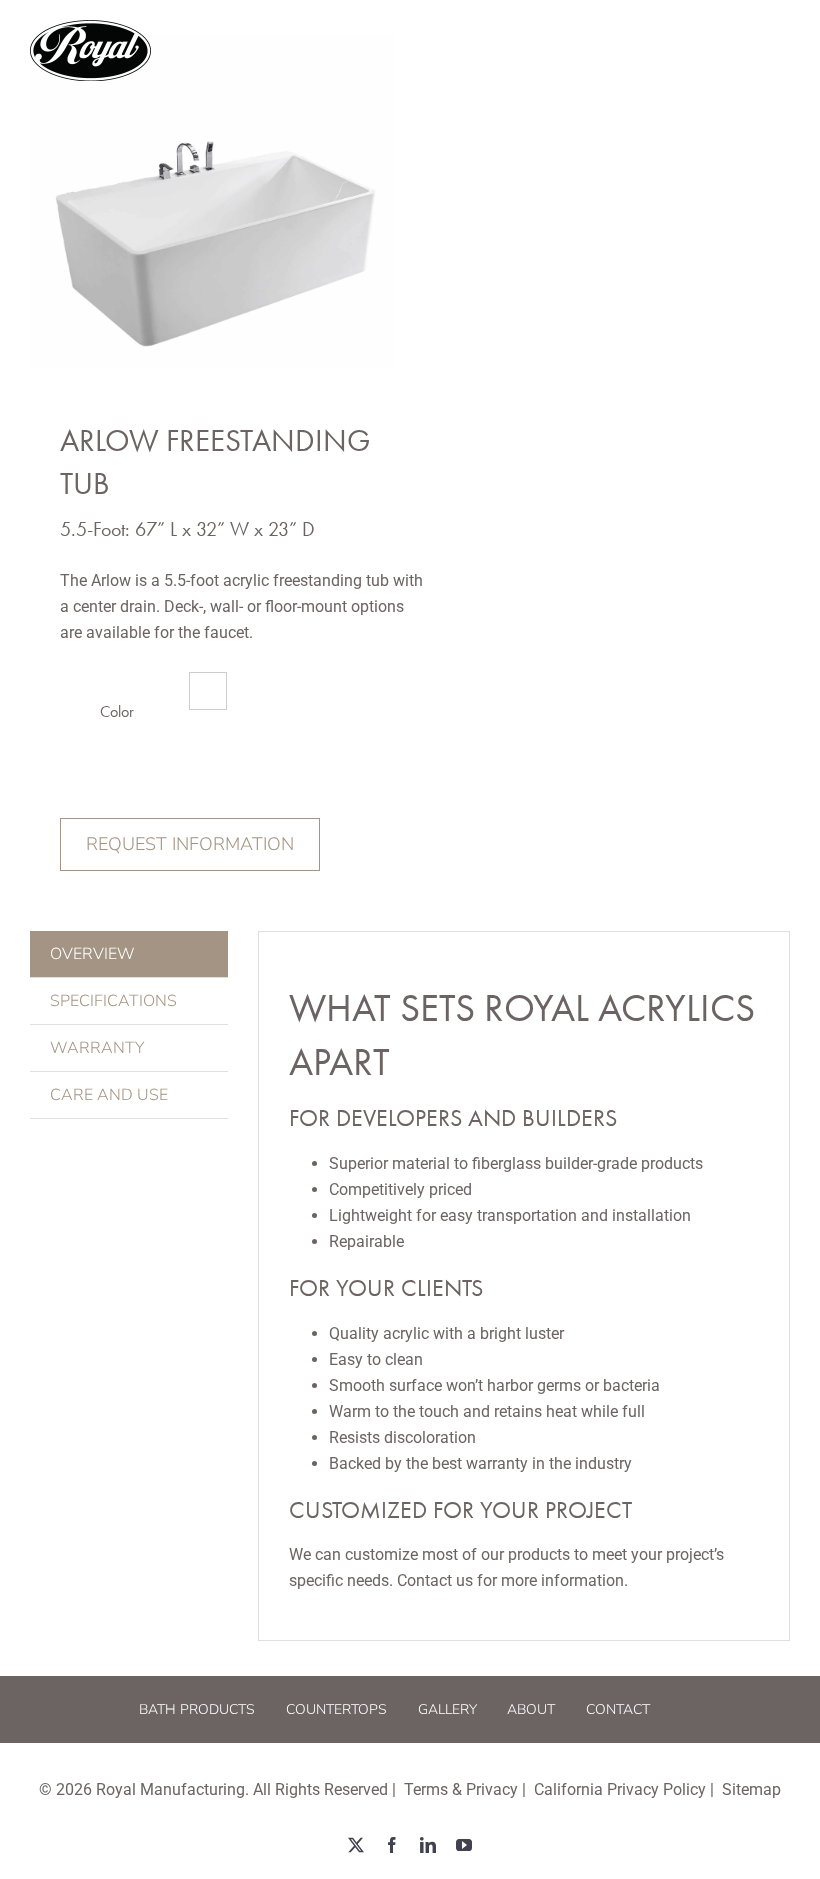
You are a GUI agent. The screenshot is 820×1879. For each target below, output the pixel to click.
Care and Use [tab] (109, 1095)
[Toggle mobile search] (739, 50)
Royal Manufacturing (170, 1789)
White (208, 691)
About (531, 1709)
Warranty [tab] (97, 1048)
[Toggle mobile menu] (779, 50)
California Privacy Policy (620, 1789)
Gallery (447, 1709)
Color (117, 711)
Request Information (190, 844)
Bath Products (197, 1709)
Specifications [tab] (113, 1001)
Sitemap (751, 1789)
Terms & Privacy (461, 1789)
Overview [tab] (92, 954)
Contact (618, 1709)
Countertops (336, 1709)
